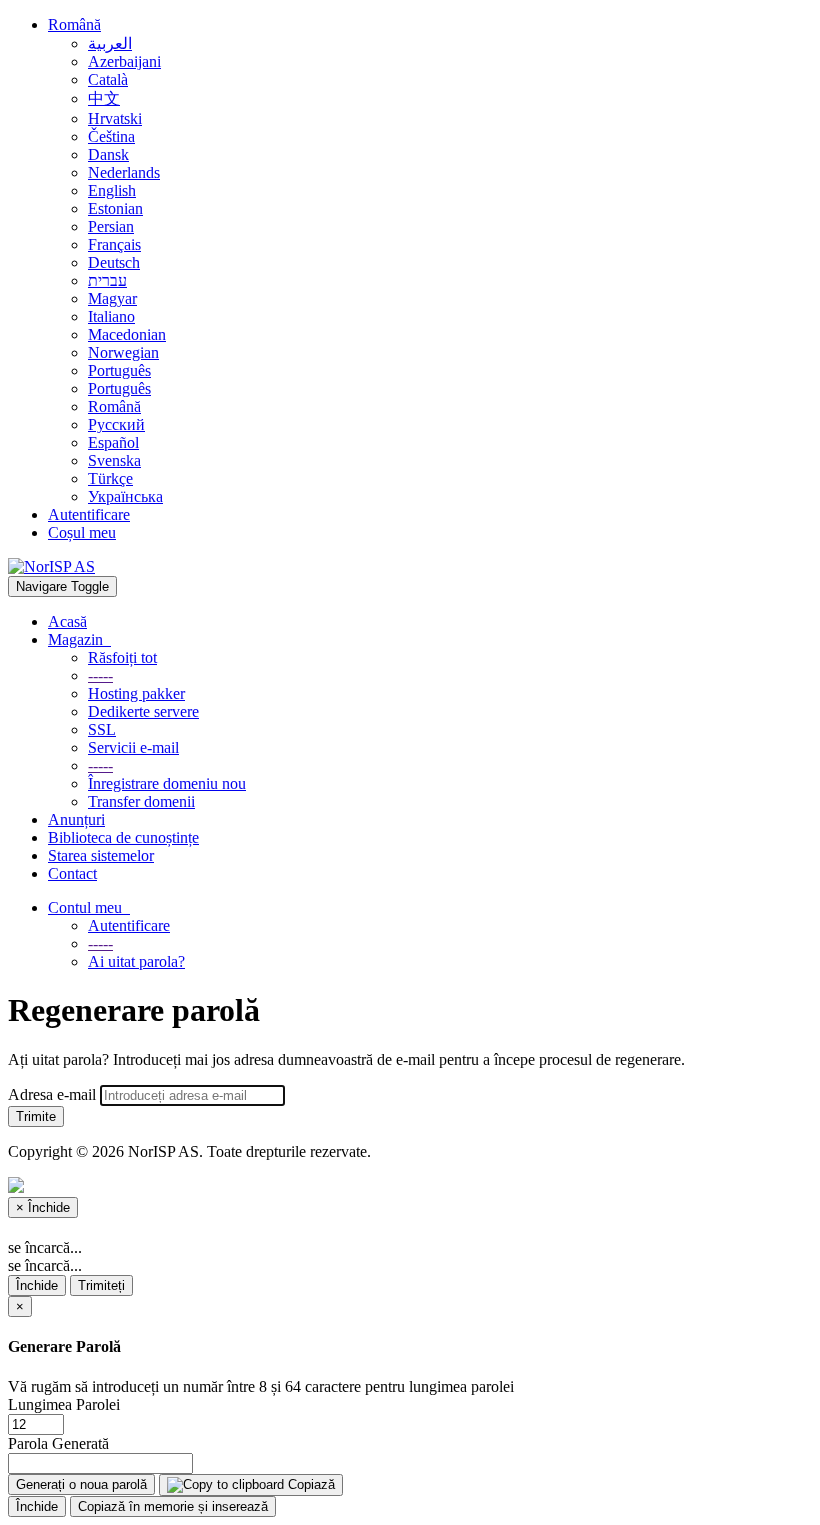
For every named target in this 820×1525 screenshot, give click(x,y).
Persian (111, 226)
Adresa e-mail (52, 1094)
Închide (37, 1285)
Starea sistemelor (101, 855)
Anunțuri (76, 819)
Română (74, 24)
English (112, 190)
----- (100, 675)
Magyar (112, 298)
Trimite (36, 1116)
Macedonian (127, 334)
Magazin (79, 639)
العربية (110, 43)
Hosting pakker (136, 693)
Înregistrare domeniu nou (167, 783)
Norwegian (123, 352)
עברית (107, 280)
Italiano (111, 316)
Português (119, 370)
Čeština (111, 136)
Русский (116, 424)
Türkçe (110, 478)
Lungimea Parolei (64, 1404)
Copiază (309, 1484)
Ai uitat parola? (136, 961)
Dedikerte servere (143, 711)
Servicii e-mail (133, 747)
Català (108, 79)
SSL (102, 729)
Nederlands (124, 172)
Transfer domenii (141, 801)
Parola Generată (58, 1443)
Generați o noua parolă (81, 1484)
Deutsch (114, 262)
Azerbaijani (124, 61)
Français (114, 244)
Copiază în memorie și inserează (173, 1506)
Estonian (115, 208)
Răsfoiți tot (122, 657)
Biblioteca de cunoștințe (123, 837)
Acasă (67, 621)
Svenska (114, 460)
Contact (72, 873)
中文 (104, 98)
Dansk (108, 154)
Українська (125, 496)
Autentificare (89, 514)
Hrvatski (115, 118)
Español (113, 442)
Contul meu (89, 907)
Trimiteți (101, 1285)
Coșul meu (82, 532)
